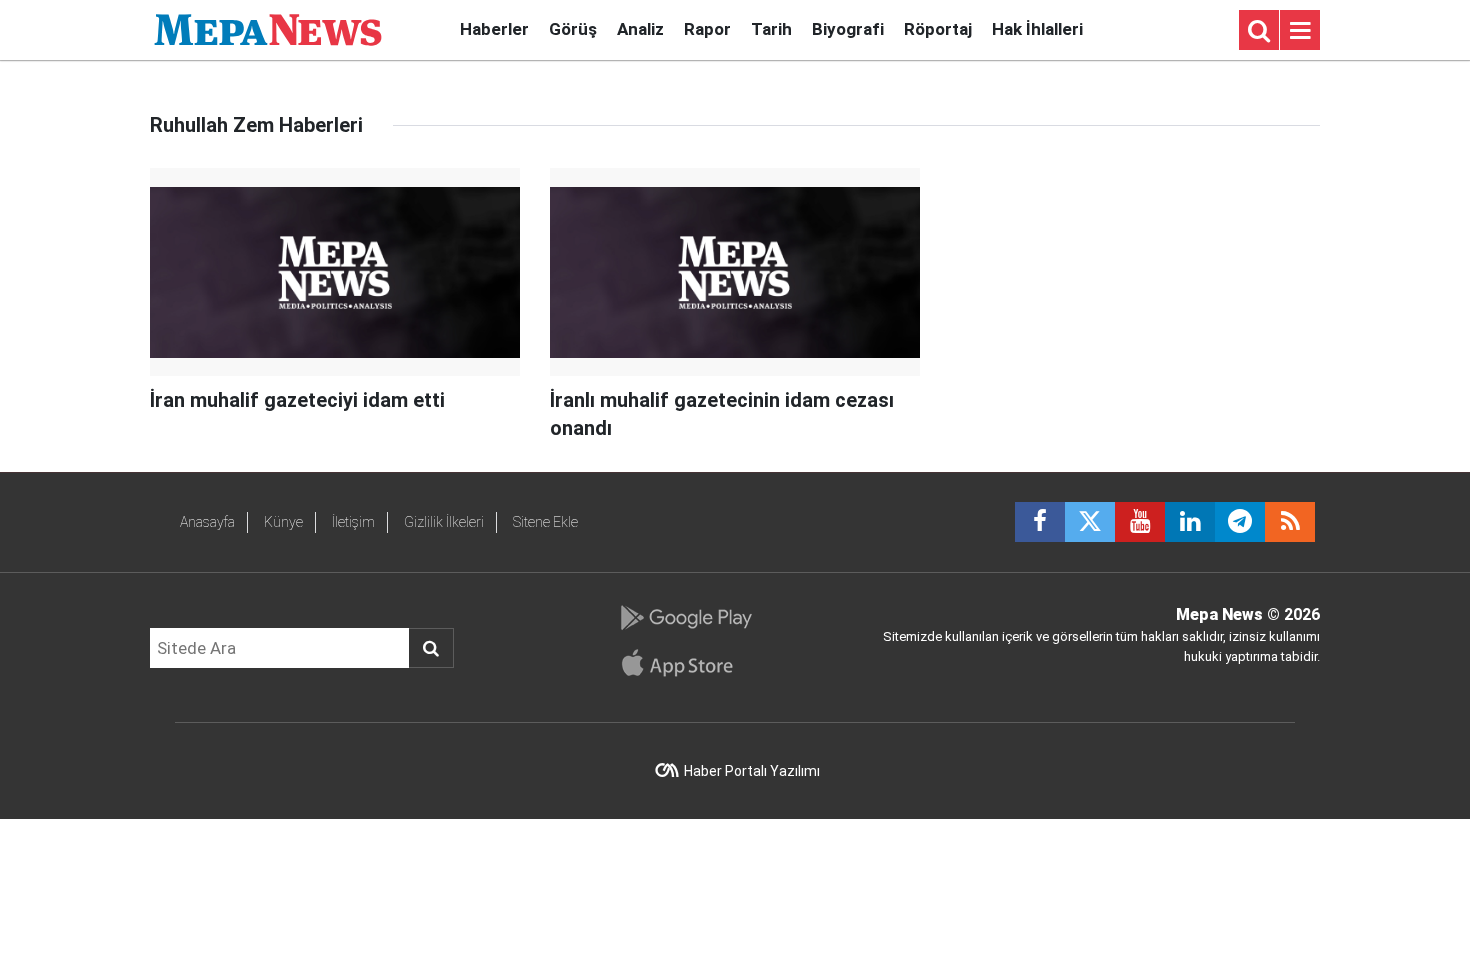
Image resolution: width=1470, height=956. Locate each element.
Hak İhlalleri (1037, 29)
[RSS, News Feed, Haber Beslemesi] (1290, 522)
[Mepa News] (268, 28)
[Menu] (1300, 31)
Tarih (771, 29)
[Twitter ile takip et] (1090, 522)
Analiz (640, 29)
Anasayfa (207, 522)
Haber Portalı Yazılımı (752, 771)
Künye (283, 522)
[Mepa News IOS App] (685, 663)
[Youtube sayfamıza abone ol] (1140, 522)
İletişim (353, 522)
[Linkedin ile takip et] (1190, 522)
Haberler (494, 29)
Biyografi (848, 29)
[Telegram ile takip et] (1240, 522)
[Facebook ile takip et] (1040, 522)
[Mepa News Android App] (685, 618)
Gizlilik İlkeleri (444, 522)
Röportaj (938, 29)
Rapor (707, 29)
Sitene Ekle (545, 522)
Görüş (573, 29)
